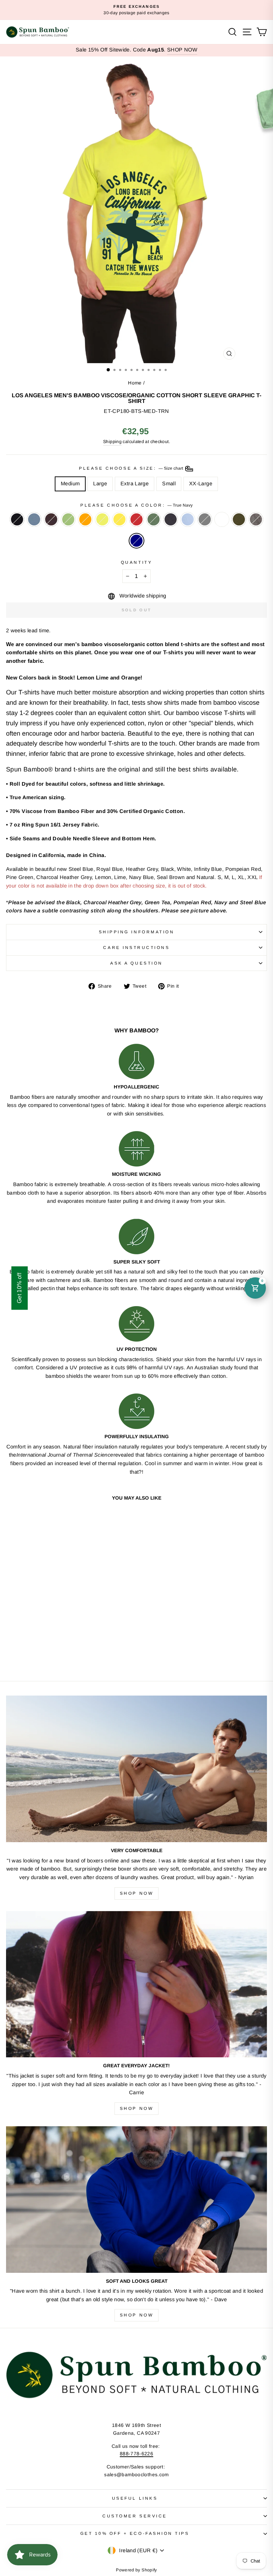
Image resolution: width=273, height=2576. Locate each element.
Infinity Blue (188, 519)
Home (135, 383)
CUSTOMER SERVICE (135, 2516)
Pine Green (154, 519)
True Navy (136, 541)
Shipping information (137, 932)
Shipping (112, 442)
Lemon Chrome (119, 519)
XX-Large (201, 484)
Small (169, 484)
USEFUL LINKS (135, 2498)
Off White (222, 519)
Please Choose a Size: (132, 468)
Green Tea (68, 519)
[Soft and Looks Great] (136, 2200)
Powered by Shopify (136, 2570)
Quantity (136, 562)
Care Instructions (136, 947)
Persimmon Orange (85, 519)
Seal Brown (51, 519)
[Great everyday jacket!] (136, 1984)
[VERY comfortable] (136, 1769)
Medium (70, 484)
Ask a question (136, 963)
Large (100, 484)
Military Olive (239, 519)
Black (17, 519)
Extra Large (135, 484)
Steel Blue (34, 519)
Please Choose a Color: (136, 505)
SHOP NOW (182, 50)
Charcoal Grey (256, 519)
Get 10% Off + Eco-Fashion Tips (135, 2533)
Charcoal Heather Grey (205, 519)
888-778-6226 (136, 2454)
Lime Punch (102, 519)
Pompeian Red (136, 519)
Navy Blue (171, 519)
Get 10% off (19, 1288)
